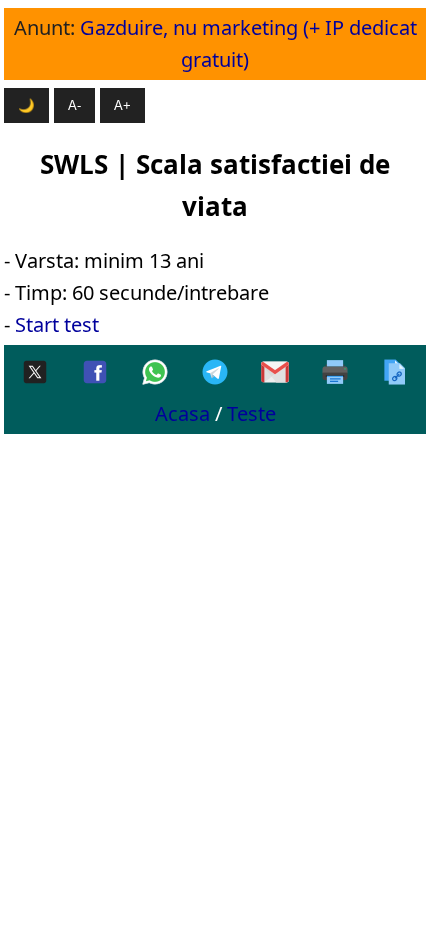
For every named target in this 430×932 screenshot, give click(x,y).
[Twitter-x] (35, 373)
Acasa (182, 413)
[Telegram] (215, 373)
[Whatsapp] (155, 373)
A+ (122, 105)
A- (74, 105)
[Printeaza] (335, 373)
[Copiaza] (395, 373)
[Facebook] (95, 373)
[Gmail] (275, 373)
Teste (251, 413)
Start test (57, 324)
